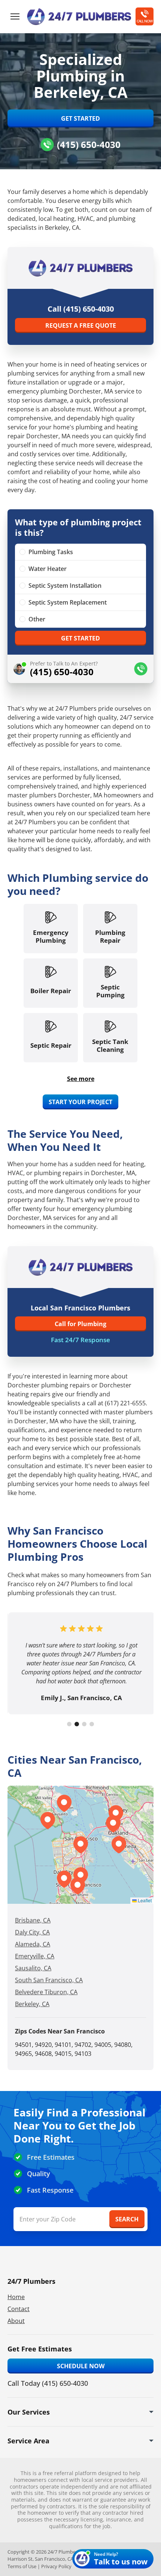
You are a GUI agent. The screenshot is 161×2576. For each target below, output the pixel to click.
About (16, 2321)
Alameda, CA (33, 1944)
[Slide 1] (69, 1724)
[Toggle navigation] (15, 16)
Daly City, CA (32, 1932)
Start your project (80, 1102)
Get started (80, 638)
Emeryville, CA (35, 1956)
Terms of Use (22, 2566)
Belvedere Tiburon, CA (46, 1992)
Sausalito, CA (33, 1968)
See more (81, 1079)
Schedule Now (81, 2366)
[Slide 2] (77, 1724)
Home (16, 2297)
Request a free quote (81, 325)
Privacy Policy (56, 2566)
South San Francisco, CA (49, 1980)
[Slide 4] (92, 1724)
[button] (80, 1876)
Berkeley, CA (32, 2004)
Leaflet (144, 1900)
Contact (19, 2309)
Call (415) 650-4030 (81, 309)
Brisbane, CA (33, 1920)
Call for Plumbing (80, 1324)
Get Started (80, 118)
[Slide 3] (84, 1724)
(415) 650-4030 (89, 144)
